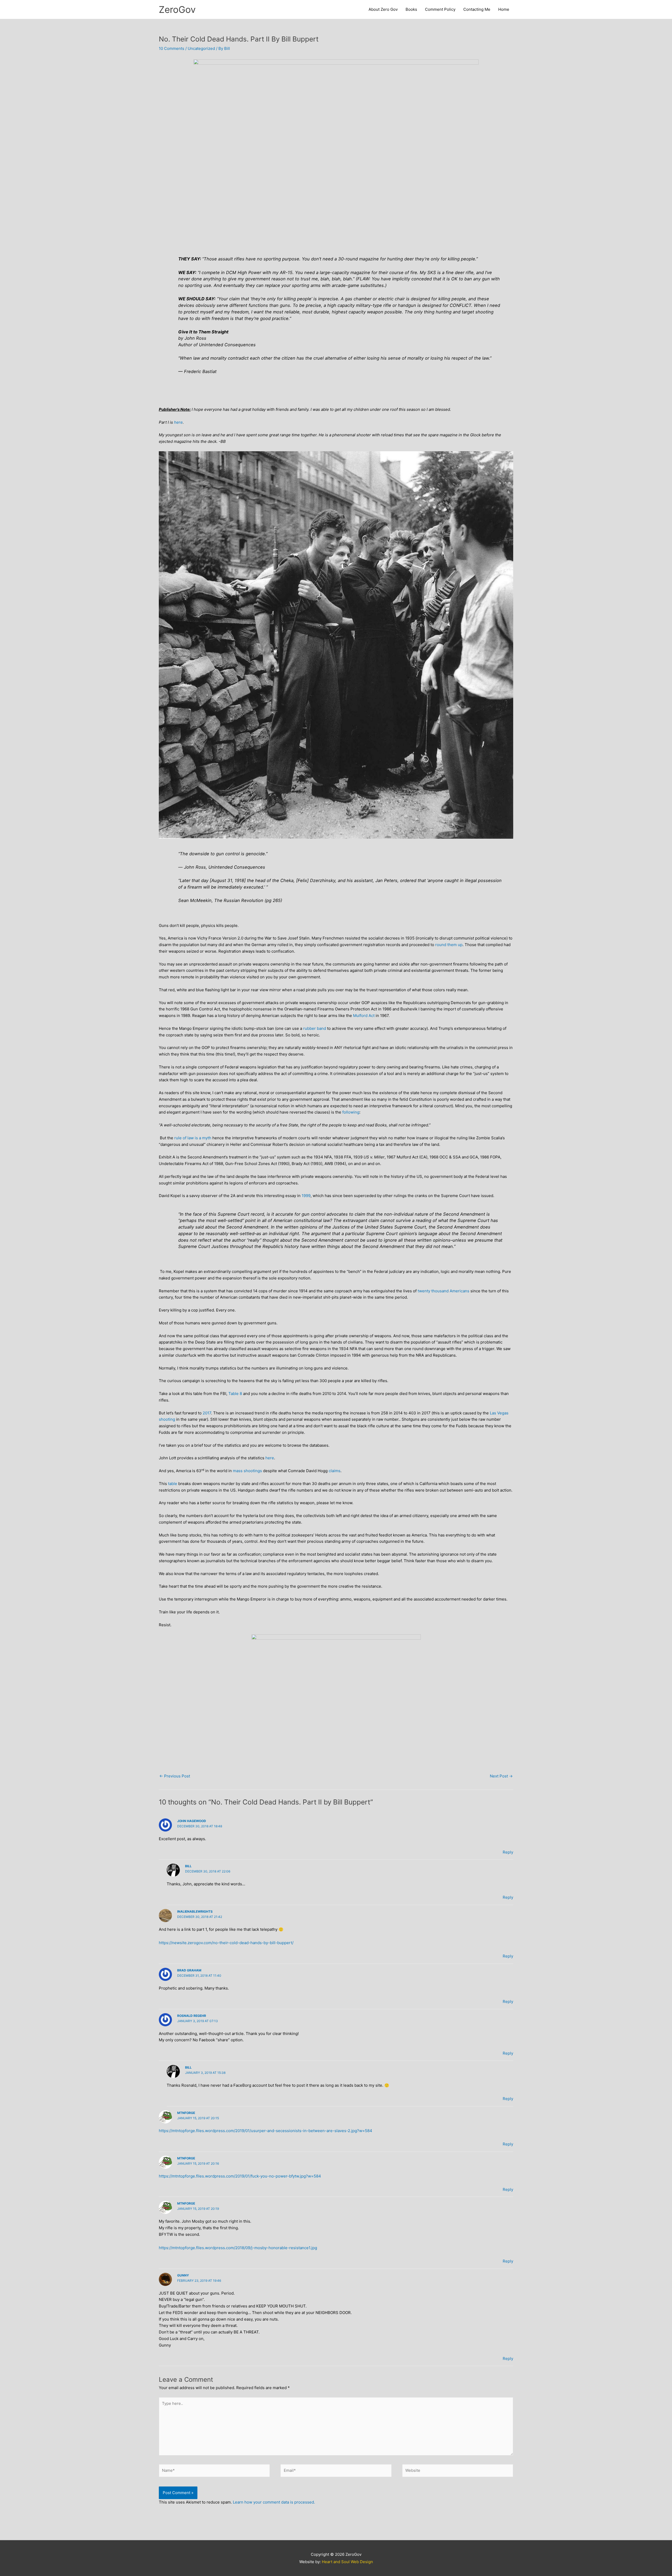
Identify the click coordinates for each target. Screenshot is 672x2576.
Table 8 (235, 1394)
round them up (449, 945)
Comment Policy (440, 9)
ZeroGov (177, 9)
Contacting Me (477, 9)
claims (335, 1471)
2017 (207, 1413)
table (173, 1484)
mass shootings (247, 1471)
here (178, 422)
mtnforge (186, 2113)
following (351, 1112)
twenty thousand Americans (443, 1291)
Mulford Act (364, 1016)
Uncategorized (201, 48)
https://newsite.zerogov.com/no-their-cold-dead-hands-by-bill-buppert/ (226, 1943)
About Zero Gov (383, 9)
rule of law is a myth (193, 1138)
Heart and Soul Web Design (347, 2562)
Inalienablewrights (195, 1911)
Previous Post (175, 1776)
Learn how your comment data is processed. (274, 2502)
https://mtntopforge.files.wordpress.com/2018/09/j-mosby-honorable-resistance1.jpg (238, 2248)
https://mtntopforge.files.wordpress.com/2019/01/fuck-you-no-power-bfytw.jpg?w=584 (240, 2176)
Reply (508, 1852)
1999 (306, 1196)
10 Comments (172, 48)
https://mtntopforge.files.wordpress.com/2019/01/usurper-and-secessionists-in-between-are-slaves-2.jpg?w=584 (266, 2131)
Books (411, 9)
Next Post (501, 1776)
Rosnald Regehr (192, 2016)
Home (504, 9)
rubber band (315, 1028)
